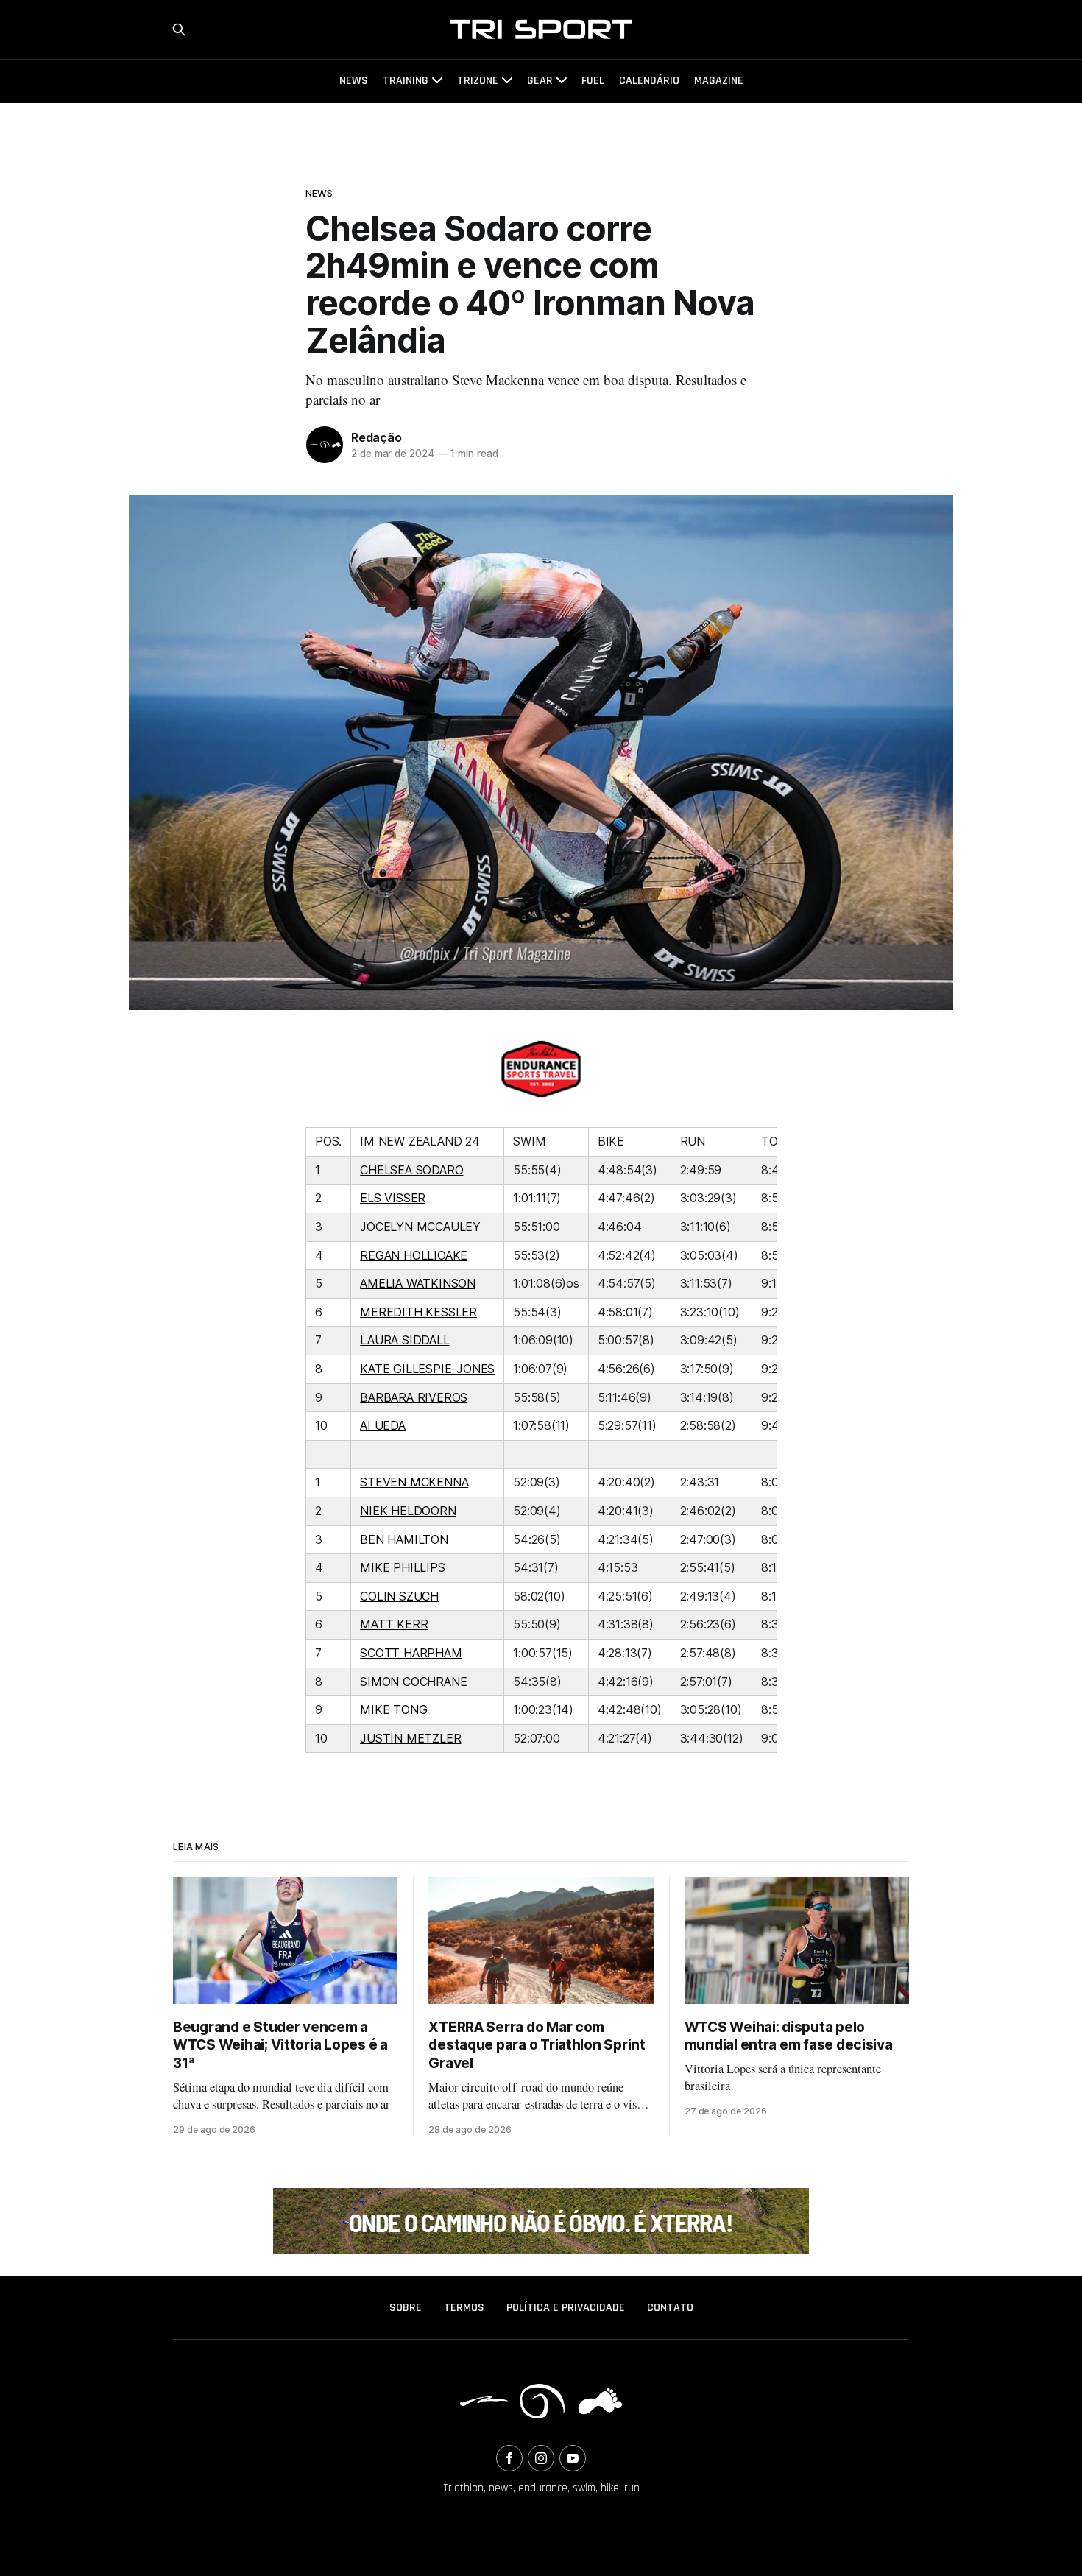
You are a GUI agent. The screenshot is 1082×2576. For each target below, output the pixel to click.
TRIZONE (478, 81)
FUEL (593, 81)
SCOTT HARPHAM (411, 1653)
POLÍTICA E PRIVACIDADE (566, 2308)
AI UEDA (383, 1425)
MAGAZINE (719, 81)
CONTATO (670, 2308)
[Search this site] (179, 29)
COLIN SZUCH (399, 1596)
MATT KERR (394, 1624)
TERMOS (464, 2308)
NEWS (354, 81)
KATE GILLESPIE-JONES (427, 1369)
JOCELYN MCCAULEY (420, 1227)
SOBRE (406, 2308)
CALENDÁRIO (649, 81)
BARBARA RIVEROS (414, 1397)
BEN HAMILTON (404, 1539)
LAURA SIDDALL (404, 1340)
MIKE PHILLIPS (402, 1567)
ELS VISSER (393, 1198)
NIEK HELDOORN (408, 1511)
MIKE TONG (393, 1709)
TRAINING (406, 81)
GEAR (540, 81)
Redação (376, 437)
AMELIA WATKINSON (418, 1283)
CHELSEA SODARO (411, 1170)
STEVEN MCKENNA (414, 1482)
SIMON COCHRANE (413, 1682)
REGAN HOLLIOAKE (414, 1255)
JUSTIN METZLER (410, 1738)
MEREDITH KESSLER (418, 1312)
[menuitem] (406, 2308)
